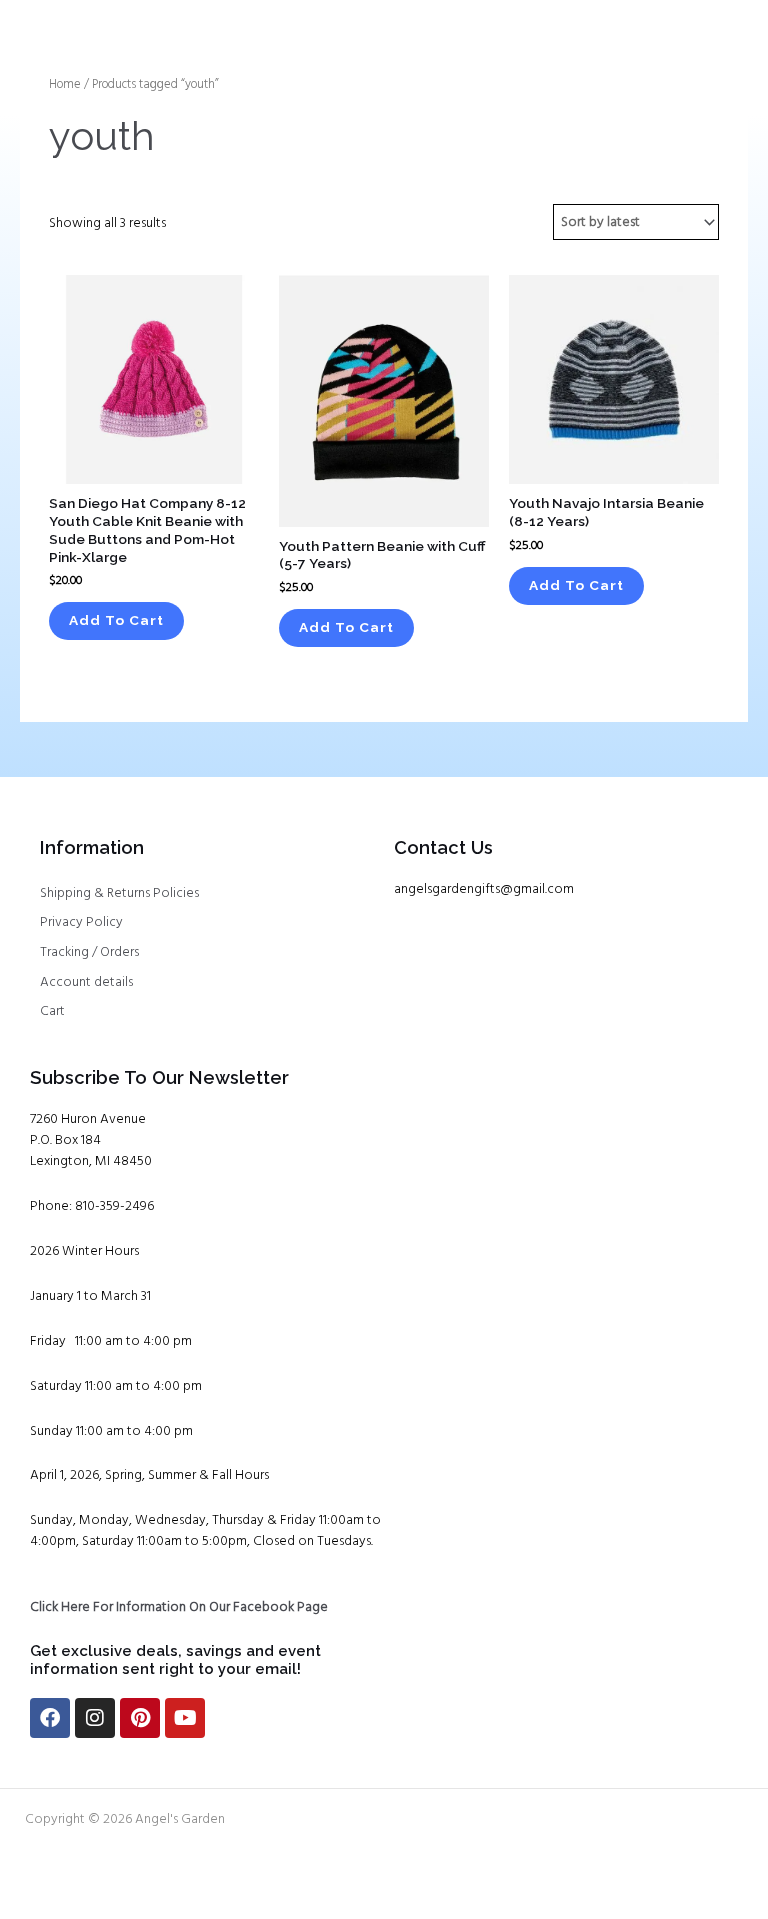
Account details (86, 982)
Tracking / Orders (89, 952)
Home (65, 85)
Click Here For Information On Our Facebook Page (179, 1607)
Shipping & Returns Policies (119, 893)
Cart (52, 1011)
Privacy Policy (81, 922)
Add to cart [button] (116, 620)
